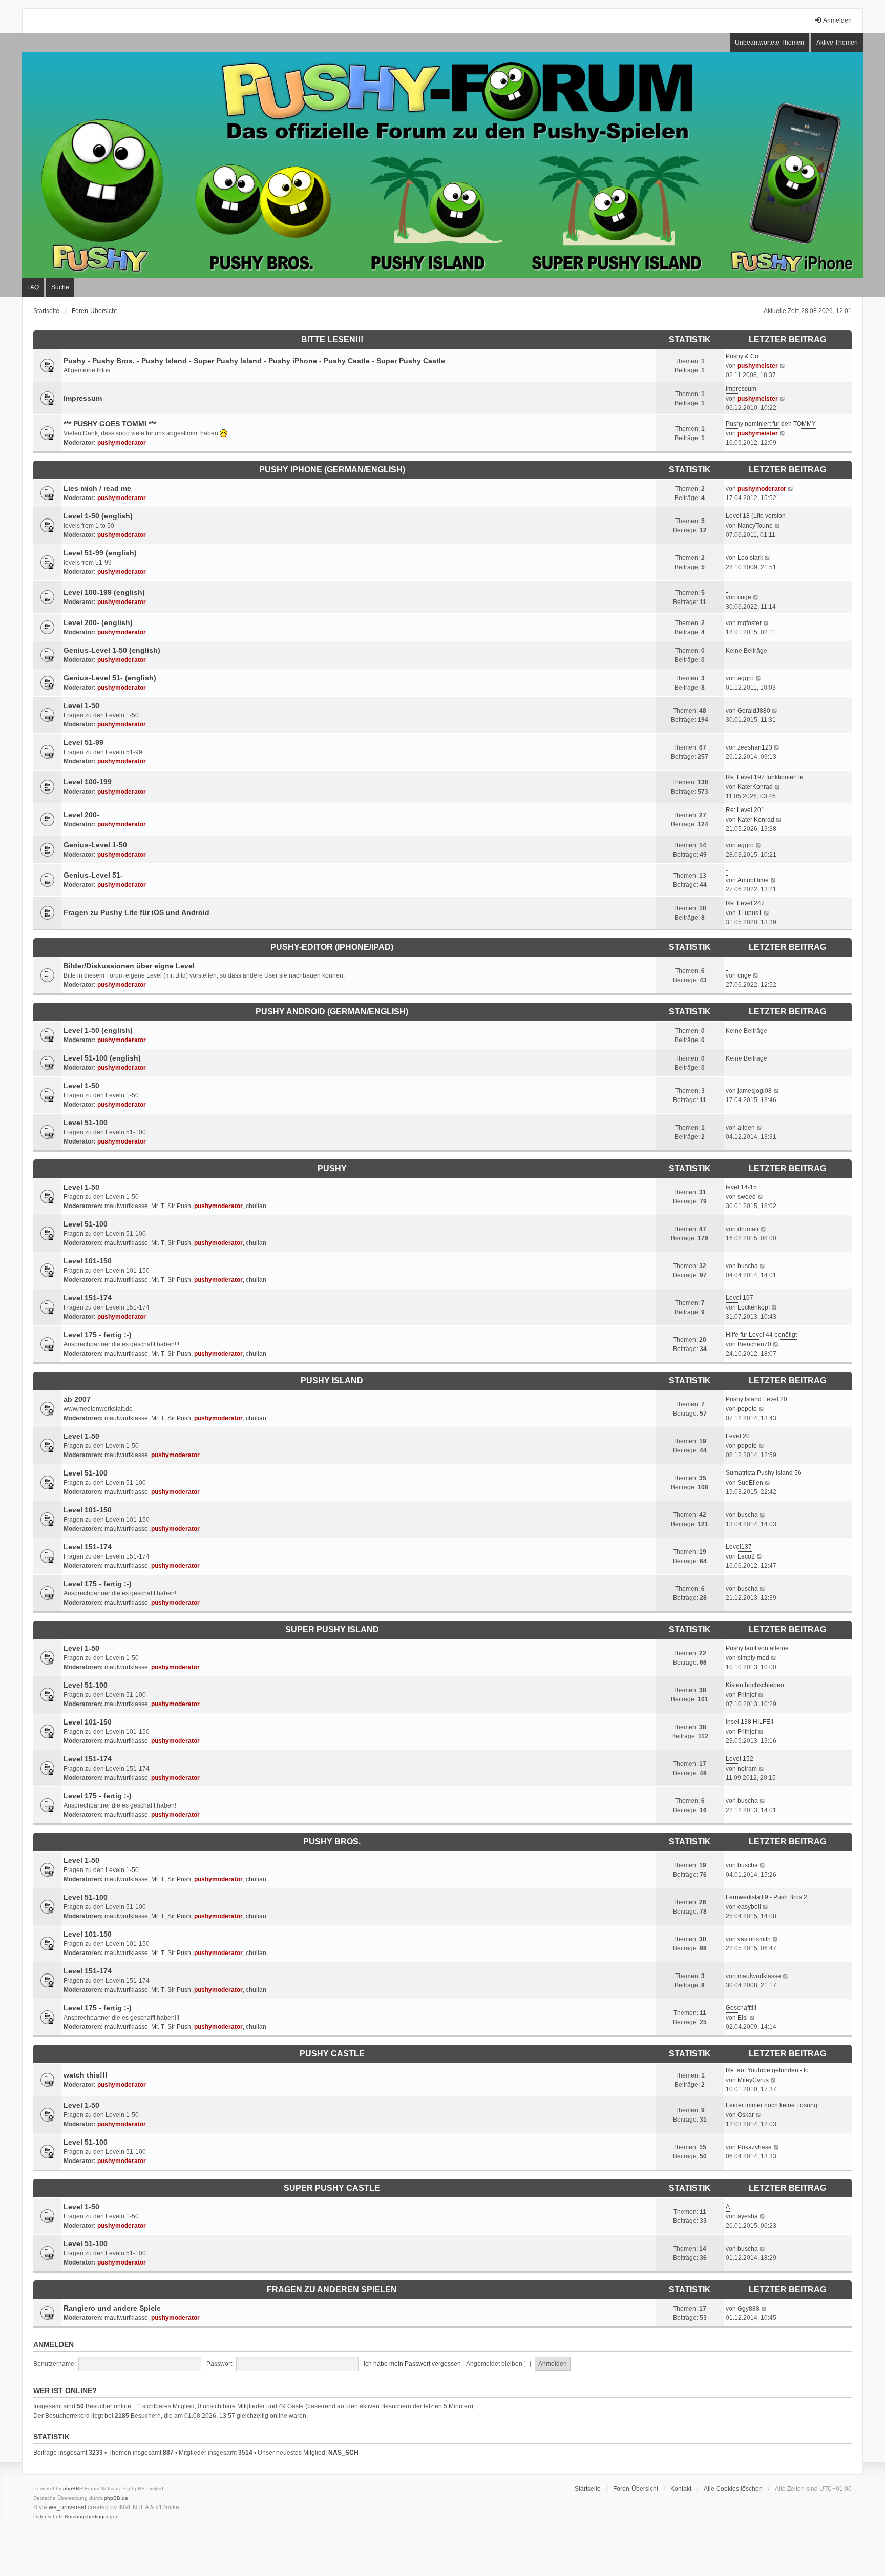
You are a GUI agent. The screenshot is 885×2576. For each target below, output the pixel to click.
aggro (746, 678)
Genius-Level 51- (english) (110, 678)
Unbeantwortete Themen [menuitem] (770, 43)
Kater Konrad (756, 820)
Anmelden (54, 2344)
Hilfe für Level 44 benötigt (761, 1335)
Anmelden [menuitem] (837, 20)
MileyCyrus (753, 2080)
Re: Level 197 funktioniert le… (768, 777)
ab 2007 (77, 1399)
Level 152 (740, 1759)
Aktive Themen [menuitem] (837, 43)
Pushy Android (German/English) (332, 1012)
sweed (747, 1197)
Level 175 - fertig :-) (98, 1335)
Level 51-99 (83, 742)
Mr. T (158, 1206)
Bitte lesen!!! (332, 339)
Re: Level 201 (745, 810)
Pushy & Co (742, 356)
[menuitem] (48, 2517)
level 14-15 (741, 1187)
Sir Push (179, 1206)
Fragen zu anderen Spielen (332, 2289)
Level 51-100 (86, 1123)
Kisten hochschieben (755, 1685)
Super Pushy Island (332, 1629)
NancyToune (755, 526)
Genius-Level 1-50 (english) (112, 650)
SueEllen (750, 1483)
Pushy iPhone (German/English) (332, 470)
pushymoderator (122, 443)
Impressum (83, 398)
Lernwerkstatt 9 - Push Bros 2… (770, 1897)
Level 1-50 (81, 705)
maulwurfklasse (126, 1206)
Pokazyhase (755, 2147)
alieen (746, 1128)
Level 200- (81, 815)
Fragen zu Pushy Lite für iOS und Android (136, 912)
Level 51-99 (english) (100, 553)
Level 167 (740, 1298)
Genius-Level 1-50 (95, 845)
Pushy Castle (332, 2054)
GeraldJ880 (754, 711)
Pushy (332, 1168)
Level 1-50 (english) (98, 516)
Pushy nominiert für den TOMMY (771, 424)
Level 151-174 (88, 1298)
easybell (749, 1907)
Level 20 (738, 1436)
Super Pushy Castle (332, 2188)
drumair (748, 1229)
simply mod (753, 1658)
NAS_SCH (343, 2453)
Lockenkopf (754, 1307)
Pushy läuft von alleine (757, 1648)
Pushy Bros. (332, 1842)
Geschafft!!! (741, 2008)
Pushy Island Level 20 (756, 1399)
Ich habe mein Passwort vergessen (412, 2364)
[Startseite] (442, 165)
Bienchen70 (754, 1344)
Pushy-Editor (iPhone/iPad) (332, 947)
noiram (747, 1769)
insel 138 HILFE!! (750, 1722)
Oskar (746, 2115)
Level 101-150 (88, 1261)
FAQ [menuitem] (33, 287)
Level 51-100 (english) (102, 1058)
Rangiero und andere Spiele (112, 2308)
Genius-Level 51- (93, 875)
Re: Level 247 (745, 903)
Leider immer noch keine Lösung (772, 2105)
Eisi (743, 2018)
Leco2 (746, 1556)
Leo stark (750, 558)
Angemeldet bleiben (495, 2364)
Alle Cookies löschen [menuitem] (733, 2489)
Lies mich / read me (97, 488)
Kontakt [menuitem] (681, 2489)
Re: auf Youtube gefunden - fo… (770, 2070)
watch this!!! (86, 2075)
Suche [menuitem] (60, 287)
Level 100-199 (88, 782)
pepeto (747, 1409)
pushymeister (758, 366)
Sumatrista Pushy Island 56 (764, 1473)
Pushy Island (332, 1380)
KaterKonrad (755, 787)
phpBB (71, 2489)
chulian (256, 1206)
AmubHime (753, 880)
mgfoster (750, 623)
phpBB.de (116, 2498)
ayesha (748, 2216)
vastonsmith (754, 1939)
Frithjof (747, 1695)
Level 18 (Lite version (756, 516)
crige (744, 597)
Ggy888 (749, 2309)
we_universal (67, 2507)
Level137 (739, 1547)
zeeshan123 (755, 747)
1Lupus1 (750, 913)
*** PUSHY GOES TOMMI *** (110, 424)
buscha (748, 1266)
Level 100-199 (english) (104, 592)
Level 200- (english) (98, 622)
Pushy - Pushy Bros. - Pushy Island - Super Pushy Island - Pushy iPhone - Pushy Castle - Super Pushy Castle (254, 361)
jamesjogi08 (755, 1091)
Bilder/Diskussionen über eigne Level (129, 966)
